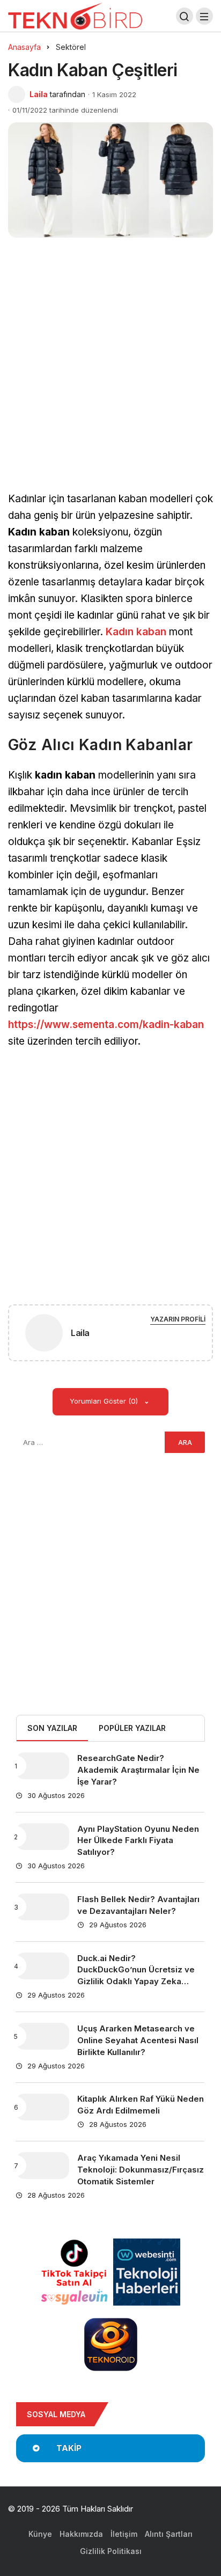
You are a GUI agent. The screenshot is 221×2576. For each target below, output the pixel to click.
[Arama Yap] (185, 16)
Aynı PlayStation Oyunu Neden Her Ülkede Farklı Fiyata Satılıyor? (138, 1841)
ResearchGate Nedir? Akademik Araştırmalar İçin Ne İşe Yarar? (138, 1770)
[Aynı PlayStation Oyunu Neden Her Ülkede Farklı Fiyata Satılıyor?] (42, 1837)
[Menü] (204, 16)
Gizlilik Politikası (111, 2551)
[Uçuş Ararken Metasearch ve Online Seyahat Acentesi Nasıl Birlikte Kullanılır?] (42, 2036)
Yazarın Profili (178, 1319)
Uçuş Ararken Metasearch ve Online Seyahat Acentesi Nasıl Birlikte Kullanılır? (138, 2040)
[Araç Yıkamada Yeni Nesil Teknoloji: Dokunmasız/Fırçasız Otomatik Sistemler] (42, 2166)
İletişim (124, 2534)
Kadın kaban (136, 632)
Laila (39, 94)
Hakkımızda (81, 2534)
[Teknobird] (75, 15)
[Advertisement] (110, 377)
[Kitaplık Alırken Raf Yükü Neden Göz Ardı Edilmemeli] (42, 2107)
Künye (40, 2534)
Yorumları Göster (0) (105, 1401)
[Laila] (44, 1335)
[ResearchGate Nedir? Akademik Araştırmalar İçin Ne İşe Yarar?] (42, 1766)
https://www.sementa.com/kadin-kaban (106, 1025)
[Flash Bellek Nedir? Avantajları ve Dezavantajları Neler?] (42, 1907)
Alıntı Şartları (169, 2534)
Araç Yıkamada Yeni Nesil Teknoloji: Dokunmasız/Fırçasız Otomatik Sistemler (141, 2170)
